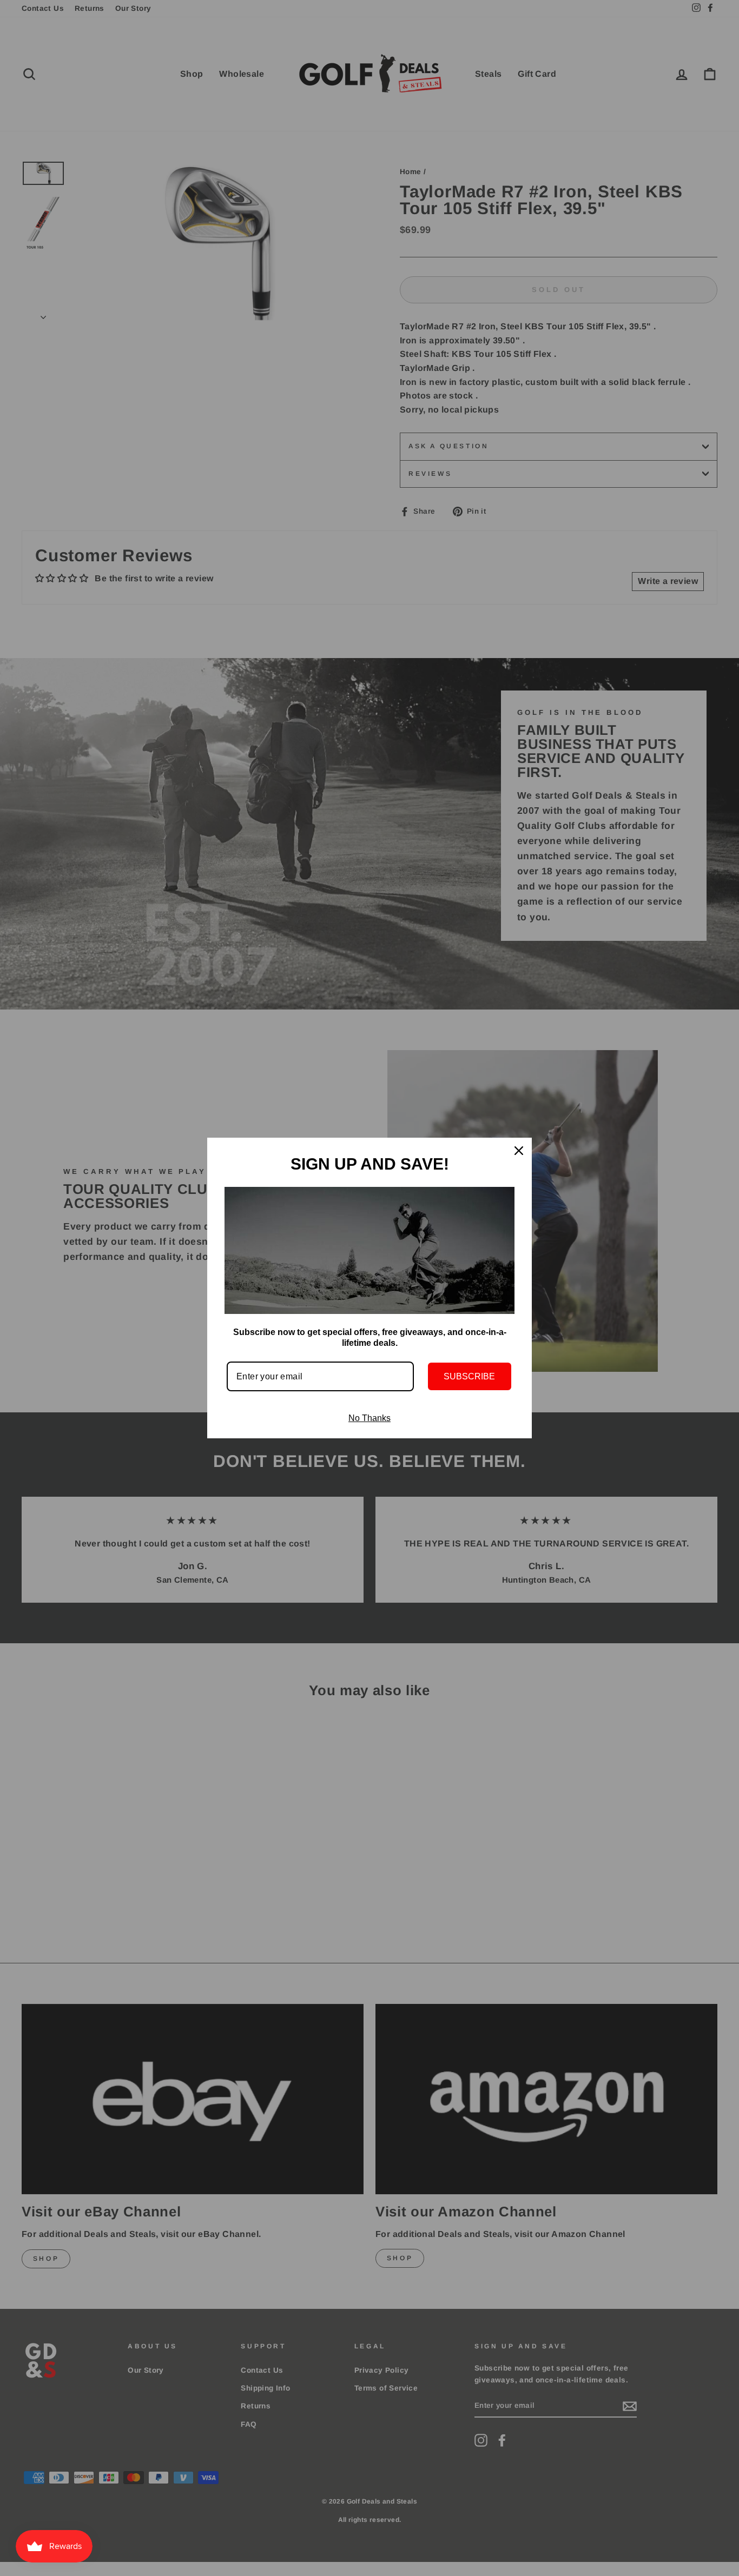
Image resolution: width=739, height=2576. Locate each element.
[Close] (519, 1151)
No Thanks (369, 1418)
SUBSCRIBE (469, 1376)
